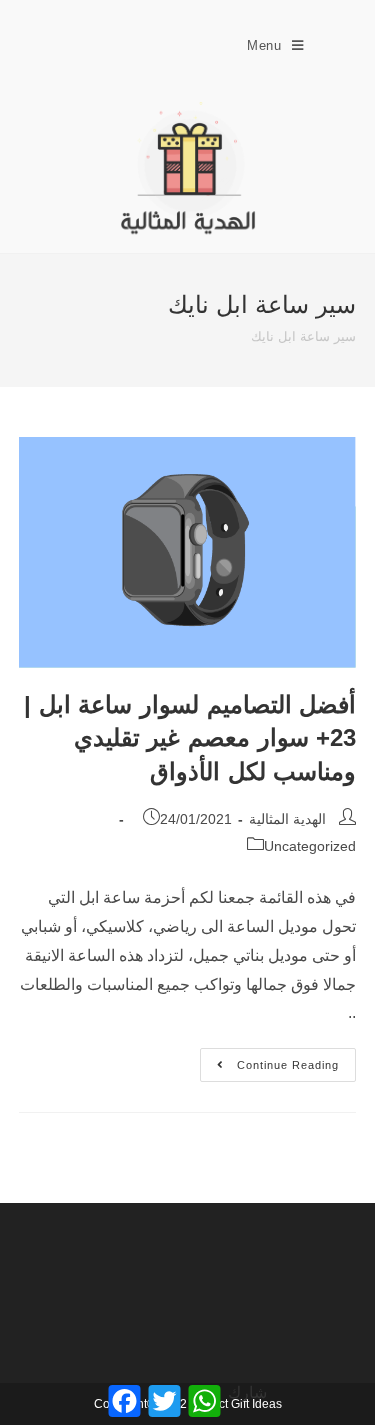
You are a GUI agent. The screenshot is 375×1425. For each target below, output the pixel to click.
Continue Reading (269, 1059)
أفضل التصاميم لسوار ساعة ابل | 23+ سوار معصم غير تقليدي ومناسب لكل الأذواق (190, 738)
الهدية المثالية (287, 819)
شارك (247, 1392)
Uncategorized (310, 846)
